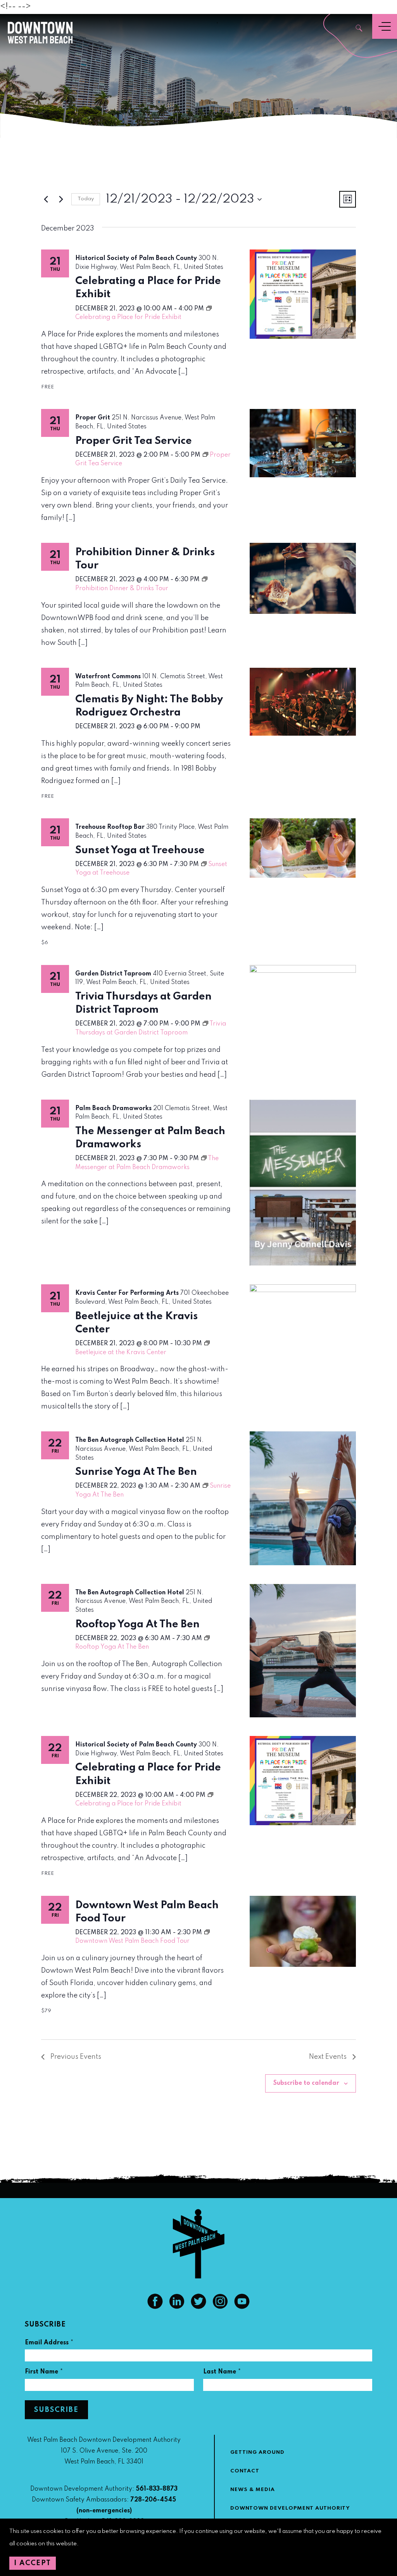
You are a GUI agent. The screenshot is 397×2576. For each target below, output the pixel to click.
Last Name (222, 2373)
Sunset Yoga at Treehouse (140, 850)
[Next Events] (61, 199)
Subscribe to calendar (306, 2083)
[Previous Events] (46, 199)
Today (86, 199)
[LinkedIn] (177, 2307)
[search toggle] (359, 29)
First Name (44, 2373)
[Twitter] (198, 2307)
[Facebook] (155, 2307)
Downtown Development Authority (290, 2508)
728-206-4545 (153, 2500)
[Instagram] (220, 2307)
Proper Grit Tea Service (134, 441)
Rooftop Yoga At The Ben (137, 1624)
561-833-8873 (157, 2489)
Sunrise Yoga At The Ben (136, 1472)
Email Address (49, 2344)
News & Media (253, 2490)
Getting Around (257, 2452)
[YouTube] (242, 2307)
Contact (245, 2471)
